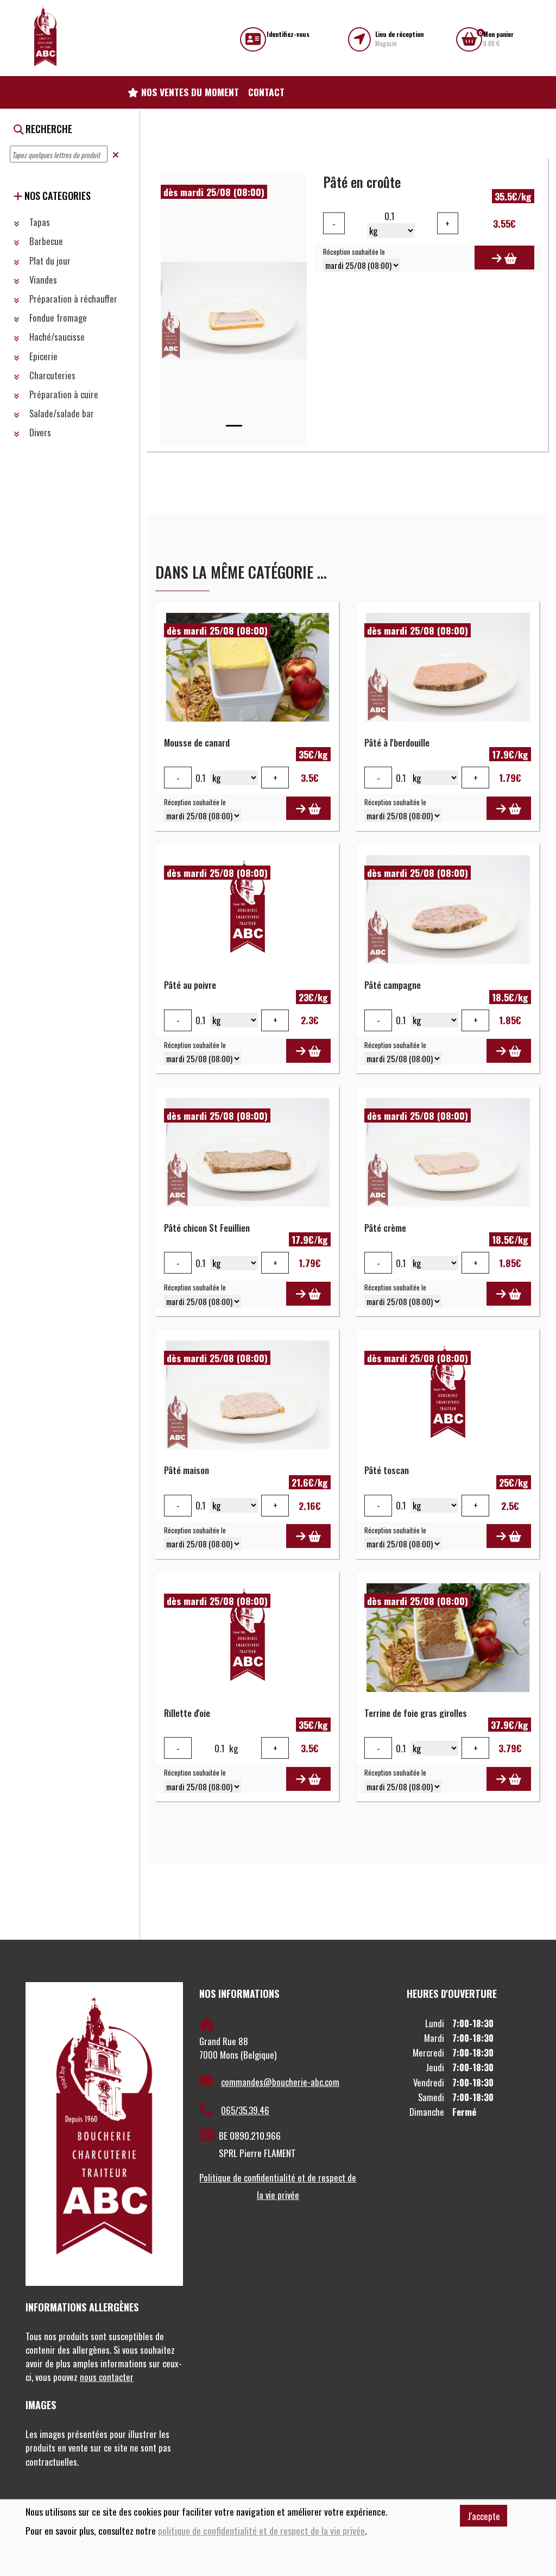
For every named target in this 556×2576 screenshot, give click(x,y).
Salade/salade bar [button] (61, 413)
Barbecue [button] (45, 241)
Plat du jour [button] (49, 261)
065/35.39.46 (245, 2110)
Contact (266, 92)
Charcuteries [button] (51, 375)
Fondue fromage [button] (57, 318)
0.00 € (498, 39)
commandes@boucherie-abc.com (280, 2082)
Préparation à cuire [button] (63, 394)
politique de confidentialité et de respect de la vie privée (261, 2531)
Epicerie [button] (42, 356)
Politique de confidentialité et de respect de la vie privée (278, 2186)
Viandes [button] (42, 280)
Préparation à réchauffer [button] (72, 299)
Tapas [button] (39, 222)
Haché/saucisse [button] (56, 337)
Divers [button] (39, 432)
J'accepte (484, 2516)
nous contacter (107, 2377)
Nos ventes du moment (189, 92)
